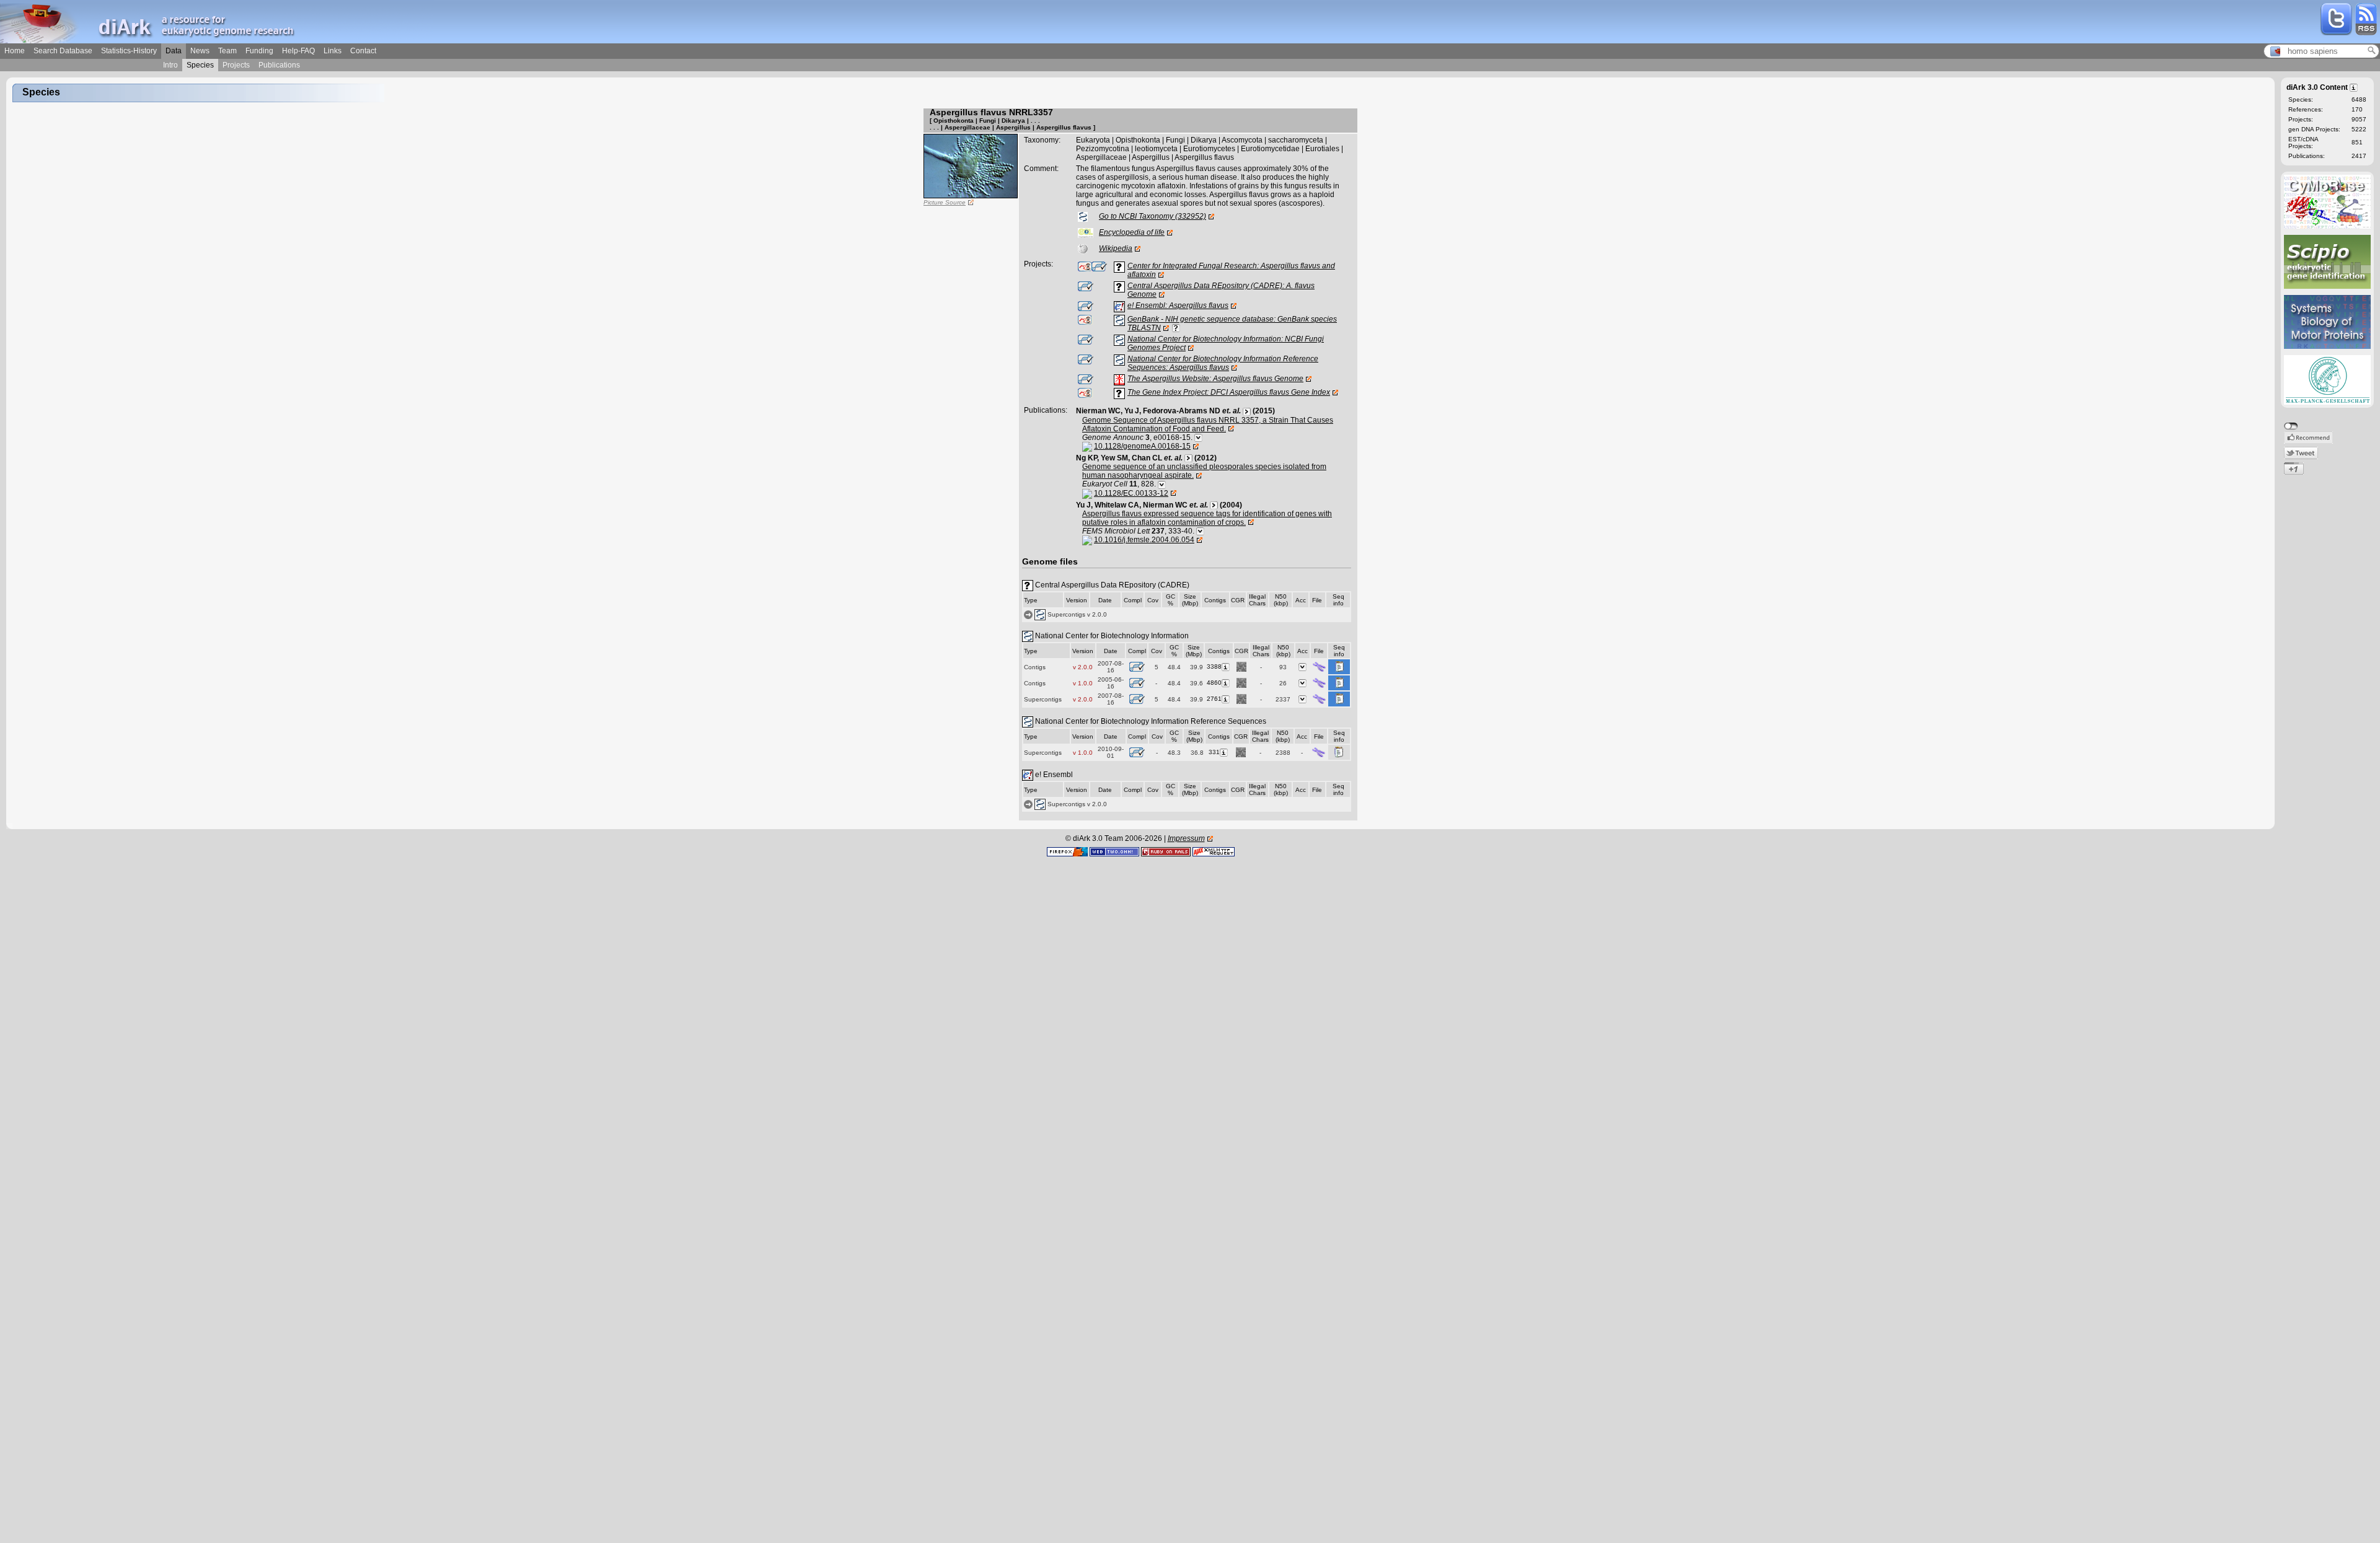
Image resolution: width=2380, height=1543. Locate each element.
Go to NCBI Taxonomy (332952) (1153, 216)
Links (333, 51)
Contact (363, 51)
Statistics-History (129, 51)
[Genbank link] (1176, 328)
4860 (1214, 683)
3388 (1214, 666)
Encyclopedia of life (1132, 232)
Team (227, 51)
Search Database (63, 51)
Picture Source (945, 202)
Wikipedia (1116, 248)
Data (174, 51)
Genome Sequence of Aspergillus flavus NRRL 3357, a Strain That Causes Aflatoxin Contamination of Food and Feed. (1208, 424)
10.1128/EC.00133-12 (1131, 493)
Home (15, 51)
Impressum (1186, 838)
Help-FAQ (298, 51)
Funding (259, 51)
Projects (236, 65)
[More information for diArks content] (2354, 87)
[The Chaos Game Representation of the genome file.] (1241, 666)
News (200, 51)
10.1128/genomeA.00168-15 (1142, 446)
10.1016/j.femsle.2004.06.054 (1144, 540)
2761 (1214, 699)
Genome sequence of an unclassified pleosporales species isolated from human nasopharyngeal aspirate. (1204, 471)
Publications (279, 65)
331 (1214, 752)
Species (200, 65)
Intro (170, 65)
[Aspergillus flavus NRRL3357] (971, 165)
